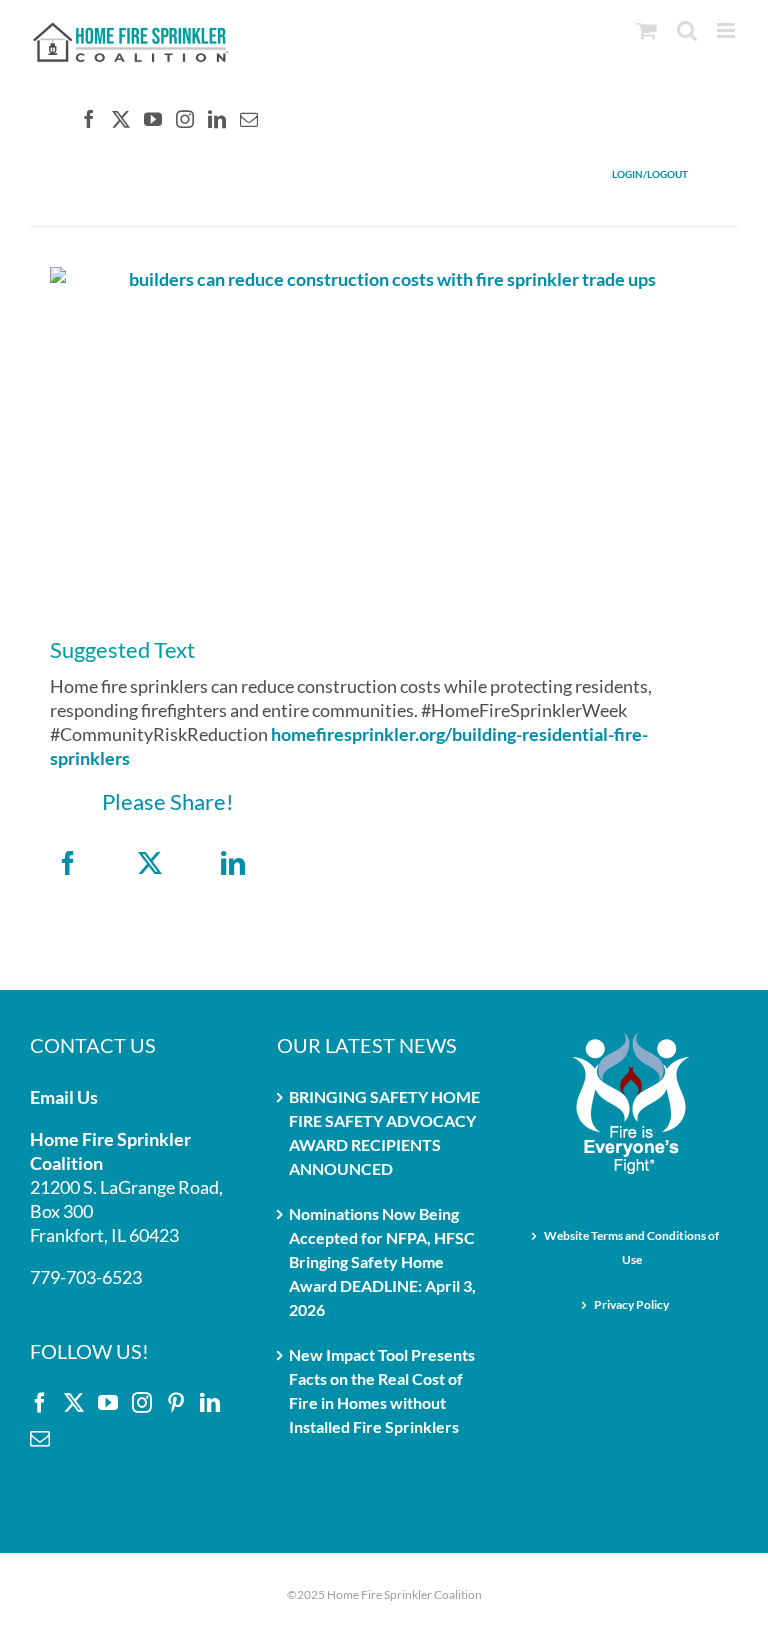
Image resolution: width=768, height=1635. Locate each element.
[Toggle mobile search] (687, 30)
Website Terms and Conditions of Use (631, 1247)
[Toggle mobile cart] (647, 30)
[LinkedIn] (217, 119)
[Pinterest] (176, 1403)
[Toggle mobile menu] (727, 30)
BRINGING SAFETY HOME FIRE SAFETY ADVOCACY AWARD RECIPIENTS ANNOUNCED (384, 1132)
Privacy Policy (631, 1304)
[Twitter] (121, 119)
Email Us (64, 1097)
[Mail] (249, 119)
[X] (150, 863)
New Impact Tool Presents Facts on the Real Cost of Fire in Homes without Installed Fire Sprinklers (382, 1390)
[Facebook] (89, 119)
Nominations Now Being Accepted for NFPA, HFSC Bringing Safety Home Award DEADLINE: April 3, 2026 (382, 1261)
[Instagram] (185, 119)
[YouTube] (153, 119)
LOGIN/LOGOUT (650, 174)
